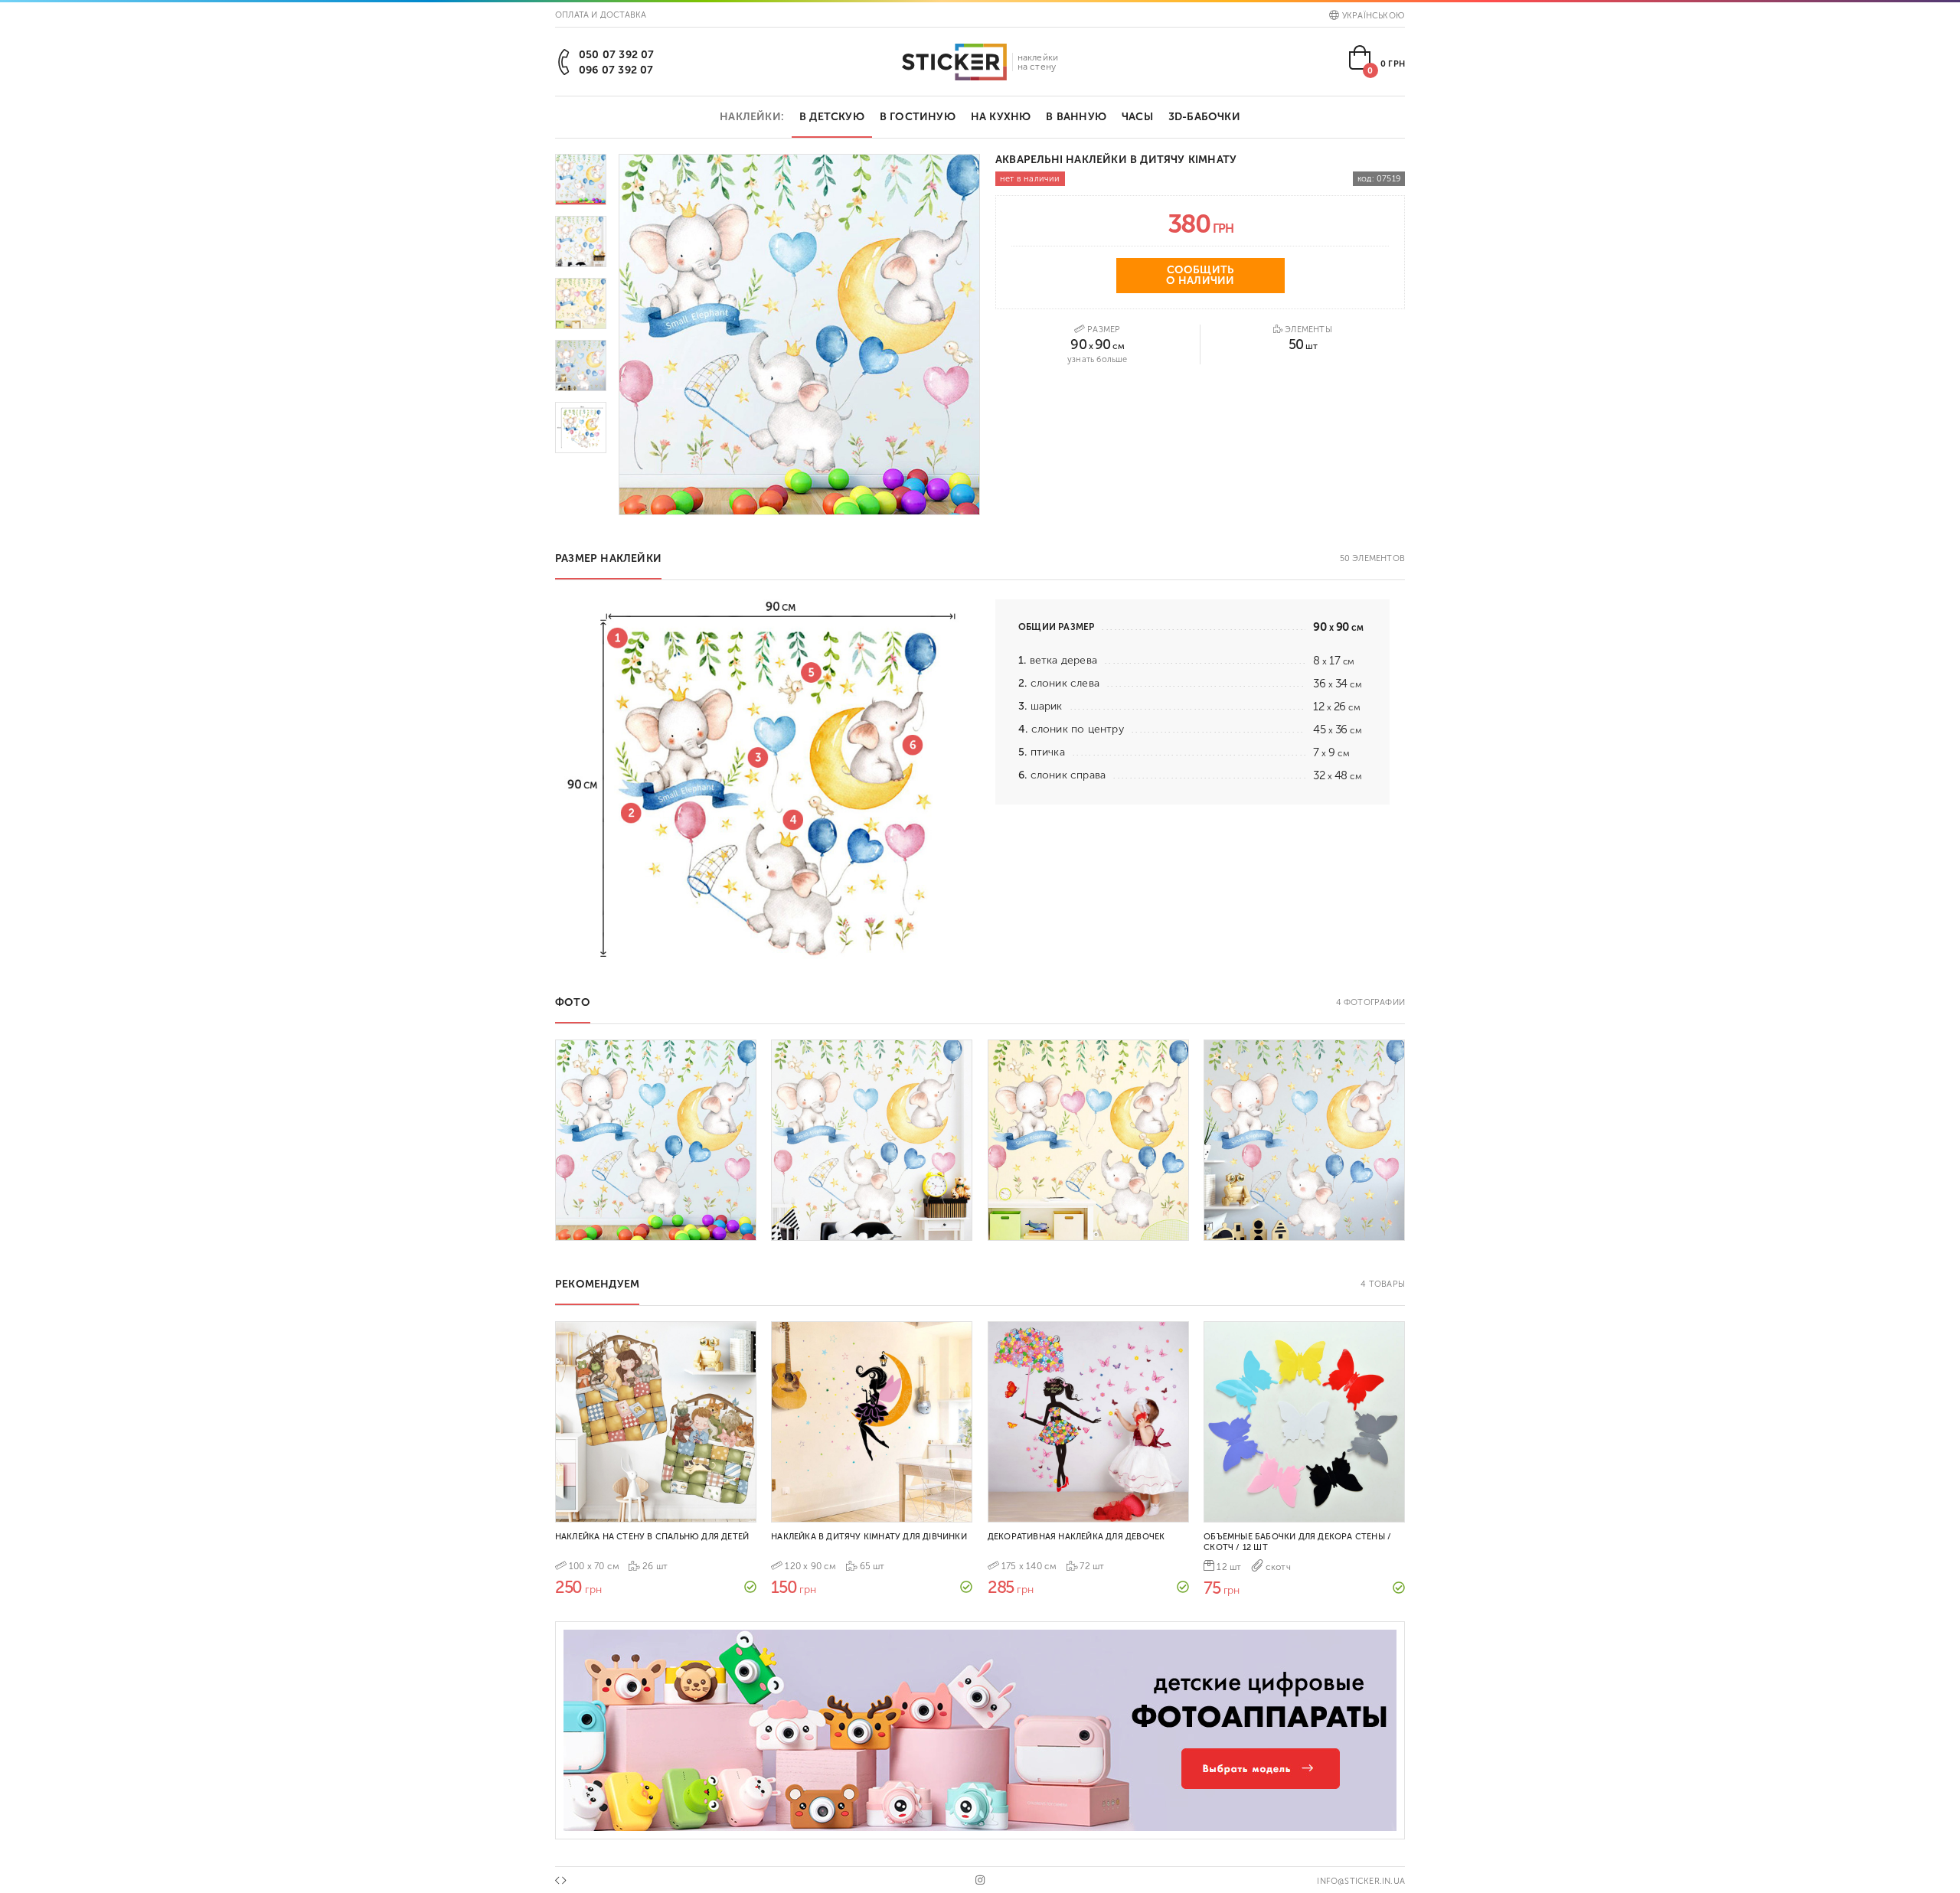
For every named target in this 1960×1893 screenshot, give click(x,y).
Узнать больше (1098, 359)
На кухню (1001, 117)
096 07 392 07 (616, 70)
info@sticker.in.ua (1361, 1881)
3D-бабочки (1204, 117)
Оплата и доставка (601, 15)
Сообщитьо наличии (1200, 275)
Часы (1137, 117)
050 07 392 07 (617, 55)
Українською (1374, 16)
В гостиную (918, 117)
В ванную (1076, 117)
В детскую (832, 117)
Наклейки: (752, 117)
